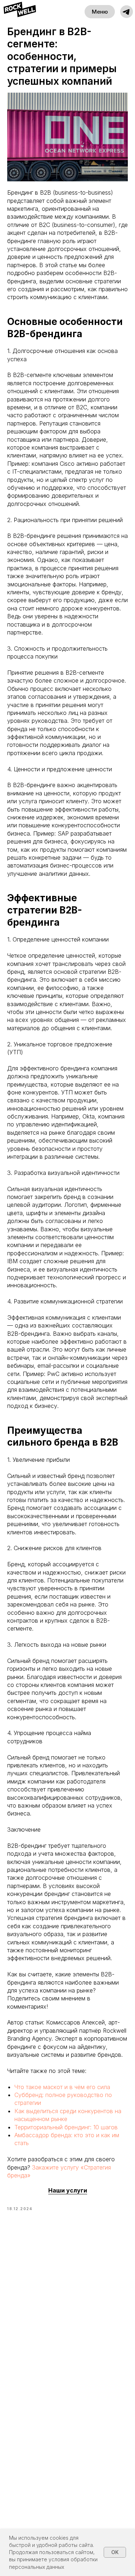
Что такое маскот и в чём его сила (62, 2087)
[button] (127, 12)
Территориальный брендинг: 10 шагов (66, 2127)
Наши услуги (68, 2190)
